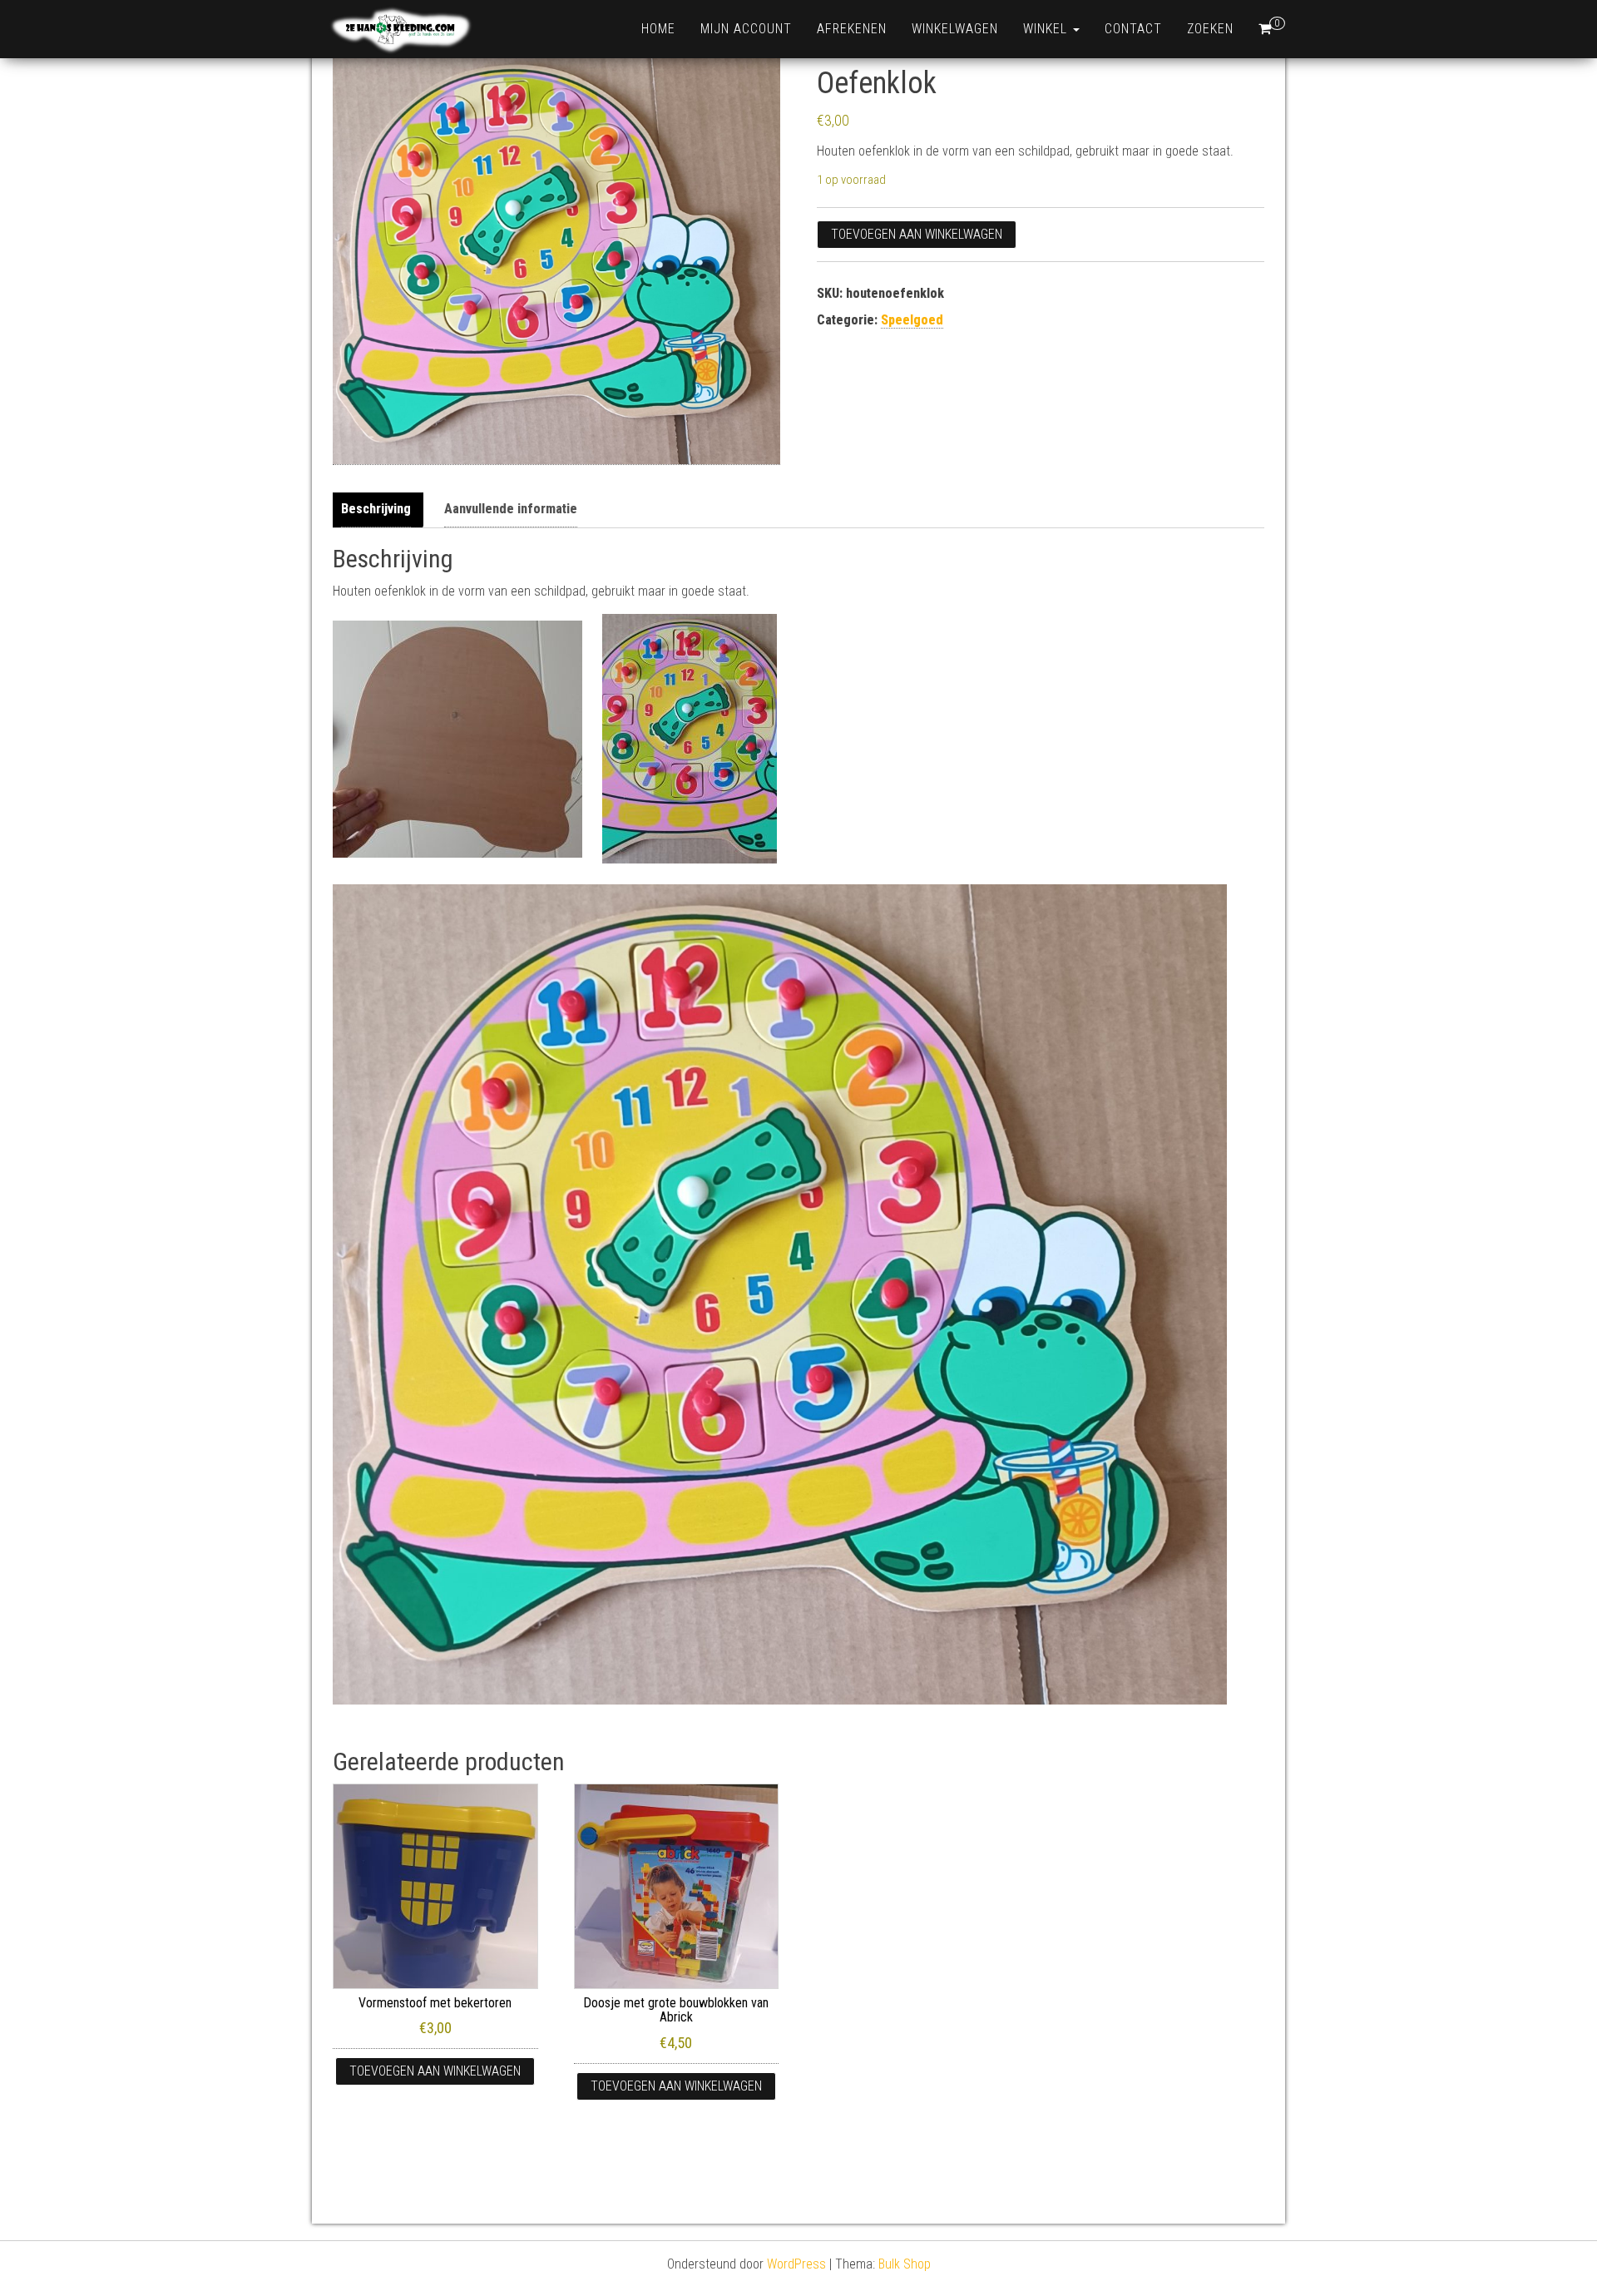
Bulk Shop (905, 2264)
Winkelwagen (955, 29)
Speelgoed (912, 320)
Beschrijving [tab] (376, 509)
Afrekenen (852, 29)
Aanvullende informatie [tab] (511, 509)
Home (658, 29)
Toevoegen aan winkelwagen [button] (435, 2071)
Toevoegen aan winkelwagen (917, 234)
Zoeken (1210, 29)
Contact (1133, 29)
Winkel (1047, 29)
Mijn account (746, 29)
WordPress (796, 2264)
